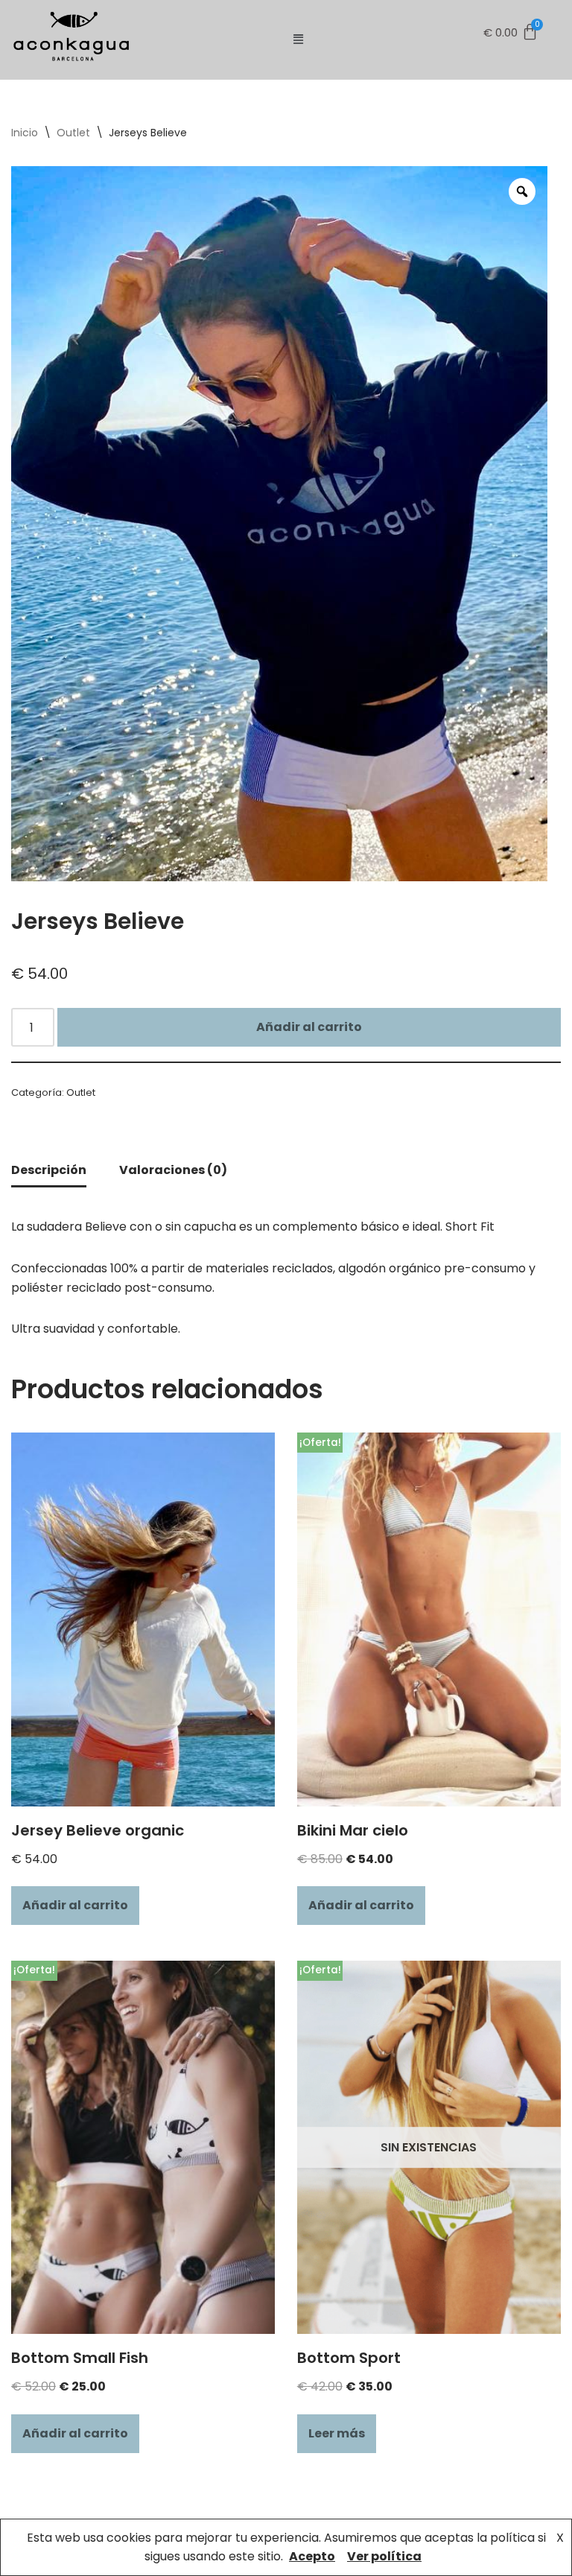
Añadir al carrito (309, 1027)
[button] (298, 39)
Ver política (384, 2556)
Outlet (73, 133)
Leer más (337, 2433)
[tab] (49, 1171)
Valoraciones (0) (173, 1170)
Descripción (49, 1170)
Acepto (312, 2556)
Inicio (25, 133)
